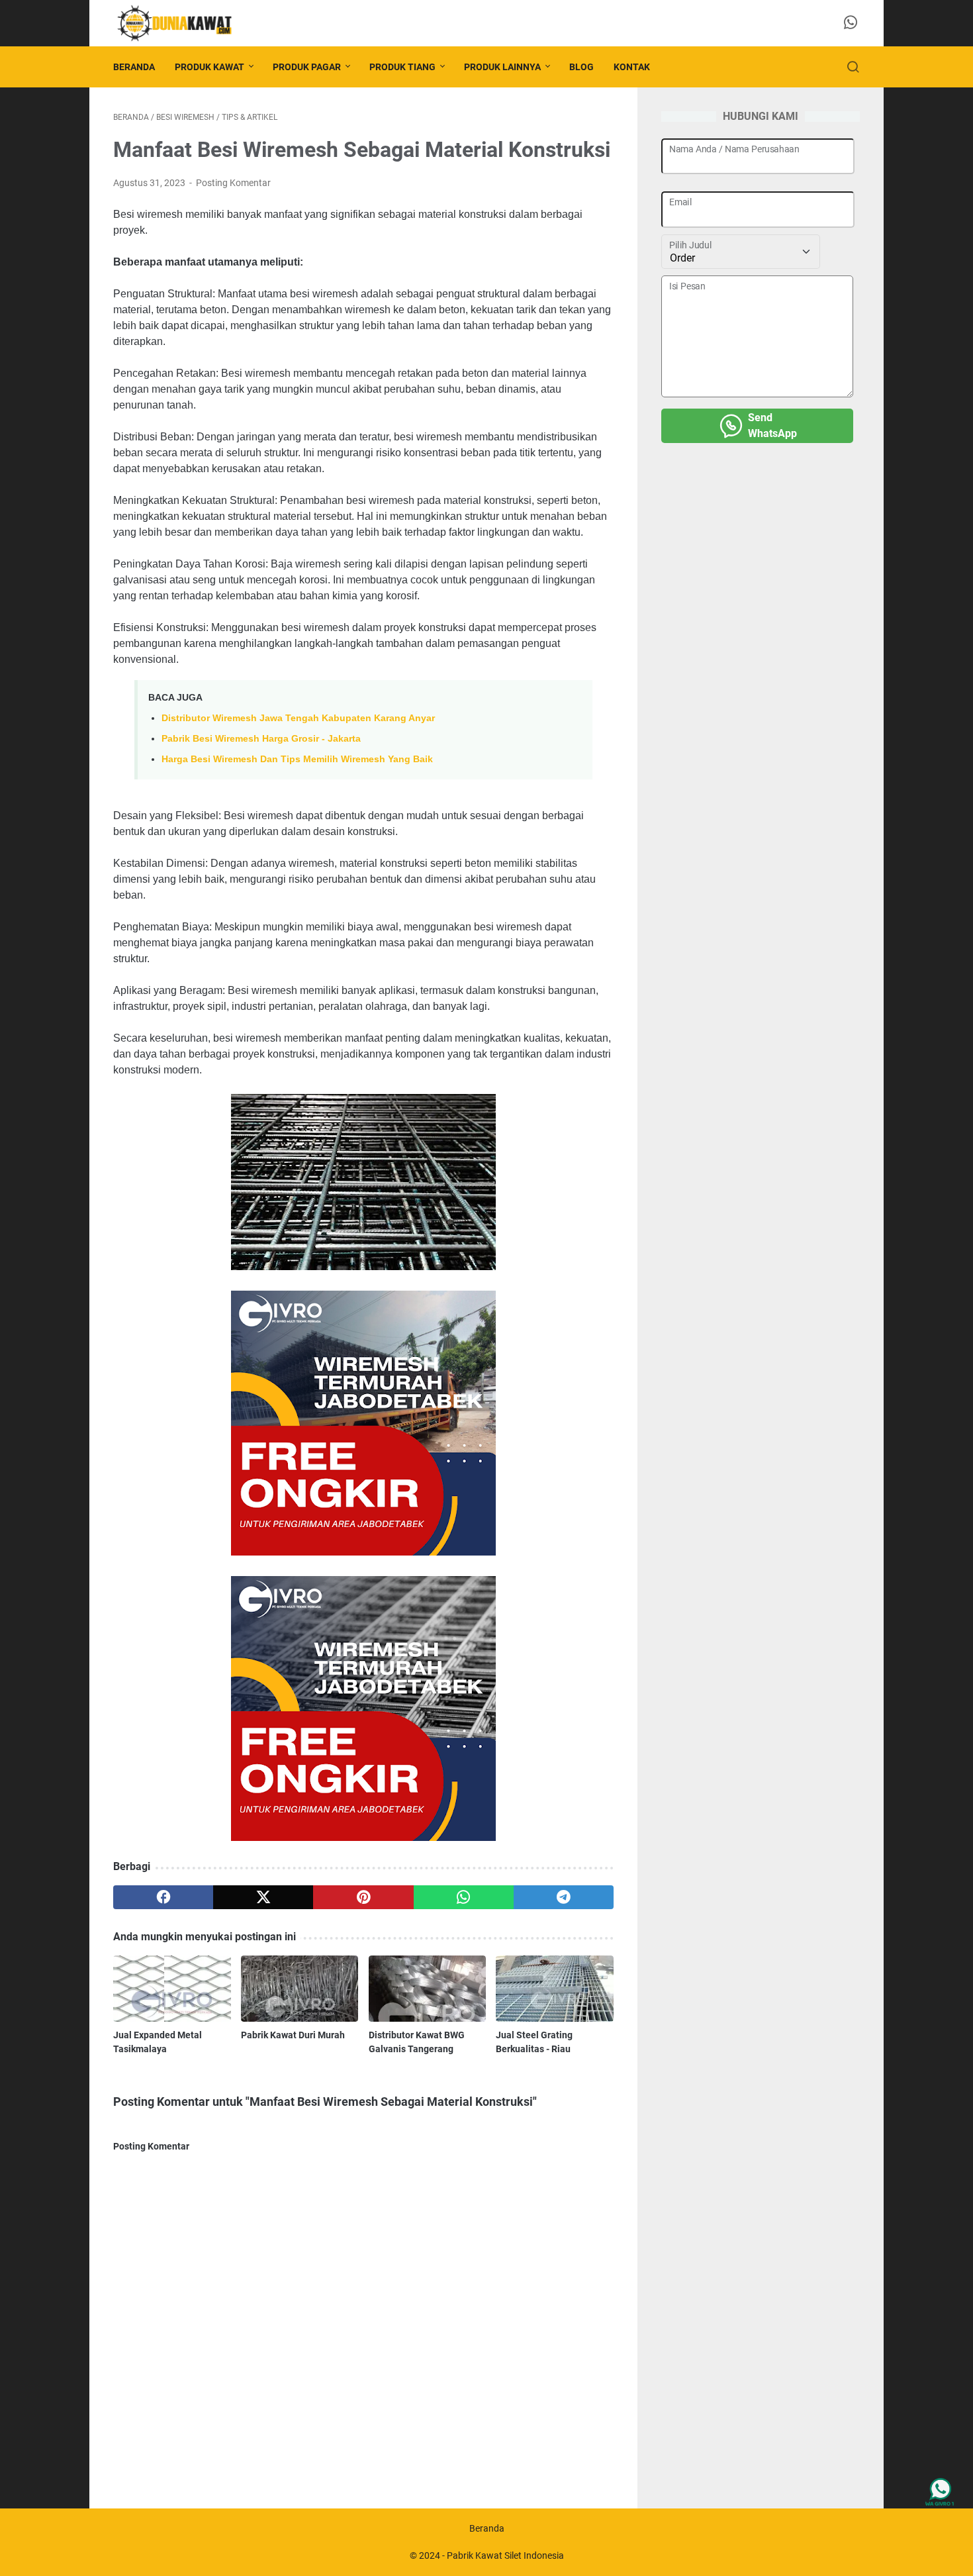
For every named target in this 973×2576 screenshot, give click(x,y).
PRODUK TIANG (402, 67)
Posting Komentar (233, 183)
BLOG (581, 67)
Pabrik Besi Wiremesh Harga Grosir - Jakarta (261, 738)
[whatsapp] (464, 1897)
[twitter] (263, 1897)
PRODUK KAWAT (209, 67)
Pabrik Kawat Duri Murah (293, 2035)
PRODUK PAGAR (307, 67)
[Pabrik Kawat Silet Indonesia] (182, 23)
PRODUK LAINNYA (502, 67)
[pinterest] (363, 1897)
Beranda (134, 67)
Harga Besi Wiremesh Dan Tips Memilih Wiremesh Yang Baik (297, 759)
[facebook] (163, 1897)
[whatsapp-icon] (851, 23)
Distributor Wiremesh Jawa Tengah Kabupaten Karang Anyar (298, 718)
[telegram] (564, 1897)
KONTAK (632, 67)
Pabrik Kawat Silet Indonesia (505, 2555)
